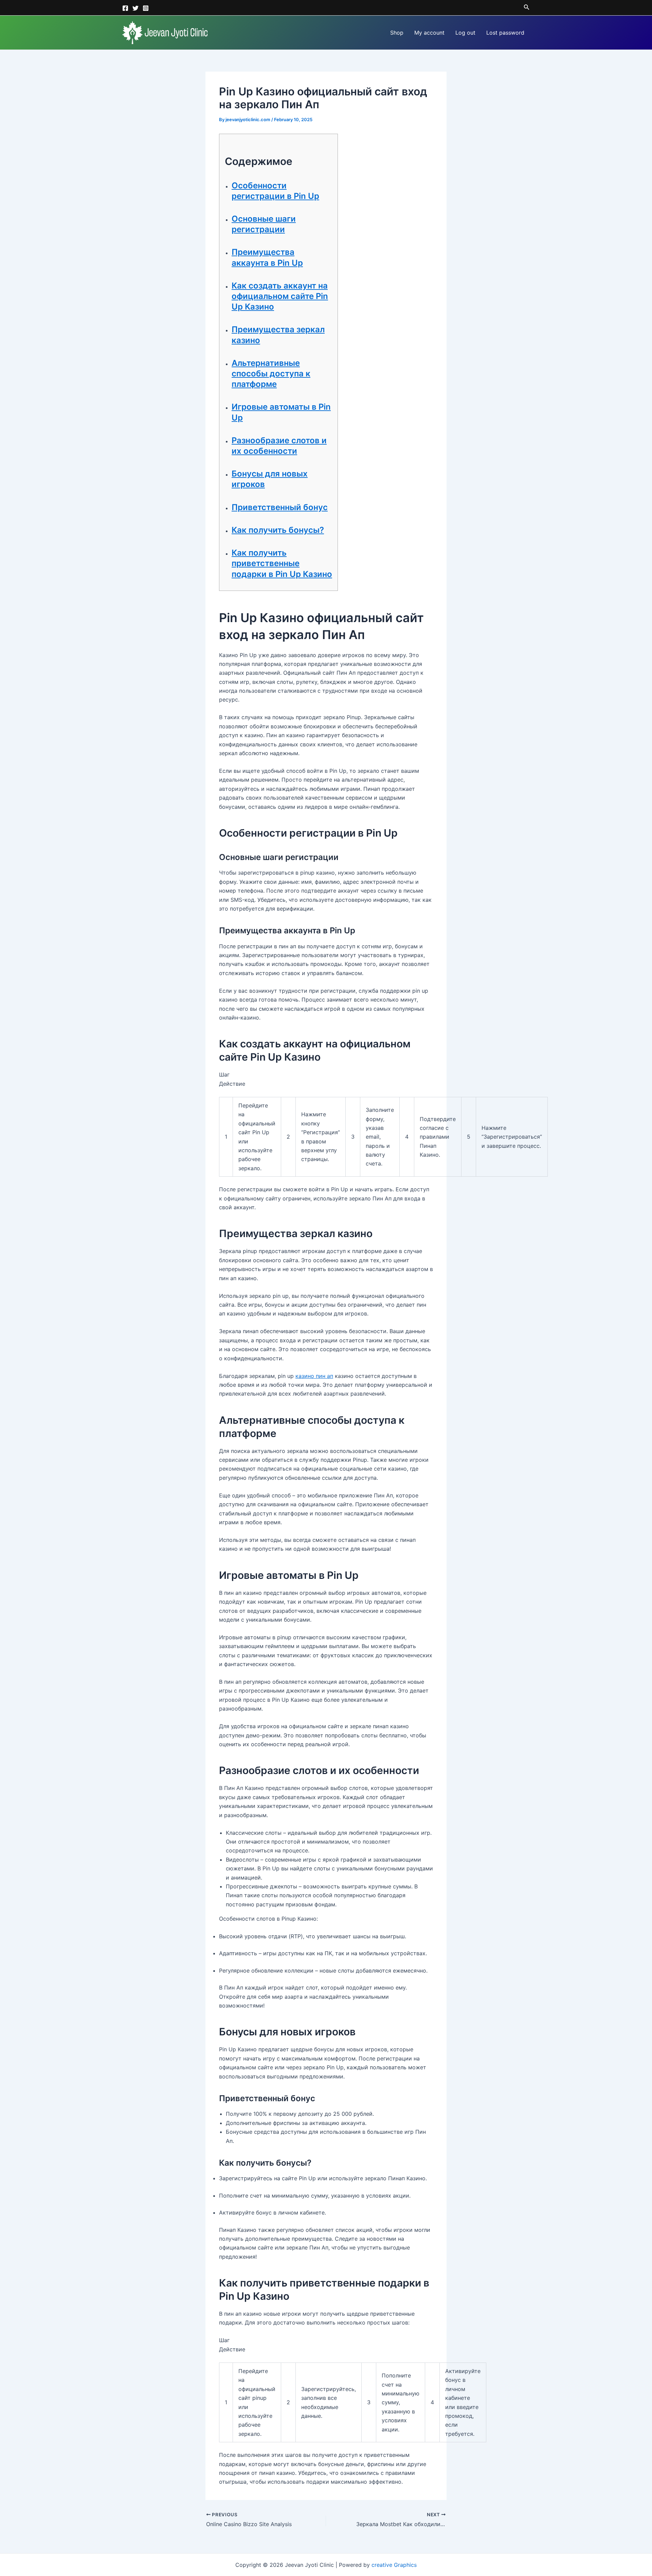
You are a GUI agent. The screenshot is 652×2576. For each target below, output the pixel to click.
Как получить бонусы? (278, 530)
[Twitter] (135, 8)
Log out (465, 33)
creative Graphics (394, 2565)
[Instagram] (146, 8)
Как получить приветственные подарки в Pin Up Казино (282, 563)
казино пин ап (314, 1376)
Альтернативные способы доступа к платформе (271, 374)
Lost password (505, 33)
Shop (397, 33)
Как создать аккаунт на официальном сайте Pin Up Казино (280, 296)
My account (429, 33)
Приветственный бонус (280, 507)
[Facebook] (125, 8)
